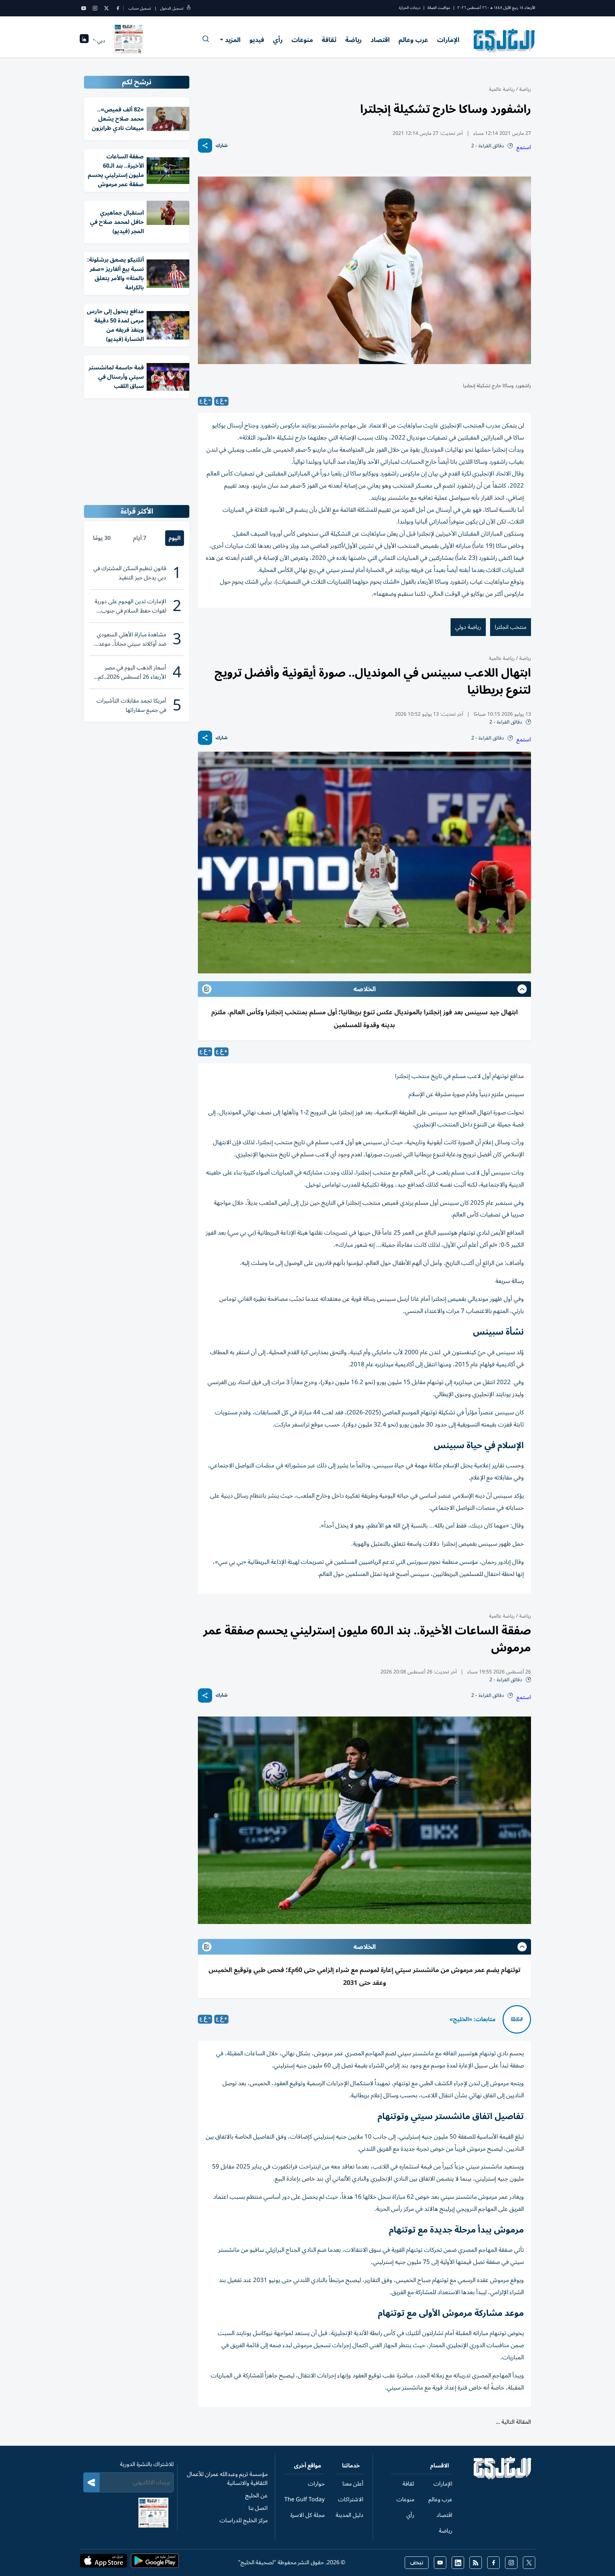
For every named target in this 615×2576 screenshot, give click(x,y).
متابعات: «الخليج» (472, 2019)
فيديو (257, 40)
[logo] (504, 41)
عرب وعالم (413, 40)
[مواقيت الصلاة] (84, 41)
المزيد (233, 40)
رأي (278, 40)
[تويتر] (106, 8)
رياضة (353, 40)
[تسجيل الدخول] (189, 8)
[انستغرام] (95, 8)
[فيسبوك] (118, 8)
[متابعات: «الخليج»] (517, 2019)
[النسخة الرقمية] (129, 41)
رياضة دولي (468, 627)
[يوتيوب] (84, 8)
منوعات (302, 40)
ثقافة (329, 40)
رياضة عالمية (502, 89)
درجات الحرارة (410, 8)
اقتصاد (380, 40)
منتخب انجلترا (511, 627)
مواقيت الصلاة (439, 8)
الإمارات (448, 40)
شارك (222, 146)
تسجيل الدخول (172, 8)
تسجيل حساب (140, 8)
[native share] (205, 146)
